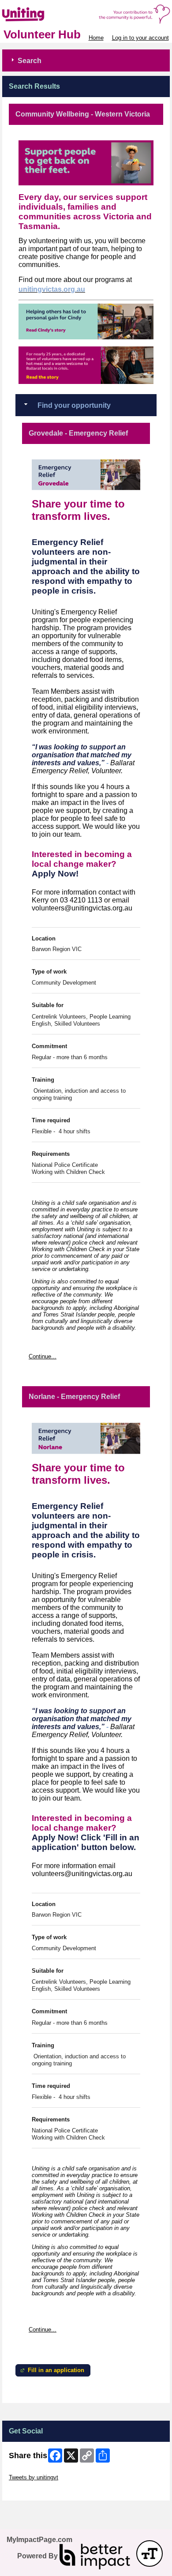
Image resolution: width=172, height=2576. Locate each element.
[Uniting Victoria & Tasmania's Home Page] (86, 14)
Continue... (43, 1356)
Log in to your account (140, 38)
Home (96, 38)
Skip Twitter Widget (34, 2471)
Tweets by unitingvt (34, 2477)
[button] (150, 2553)
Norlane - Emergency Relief (74, 1397)
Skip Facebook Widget (38, 2491)
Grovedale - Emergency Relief (78, 433)
